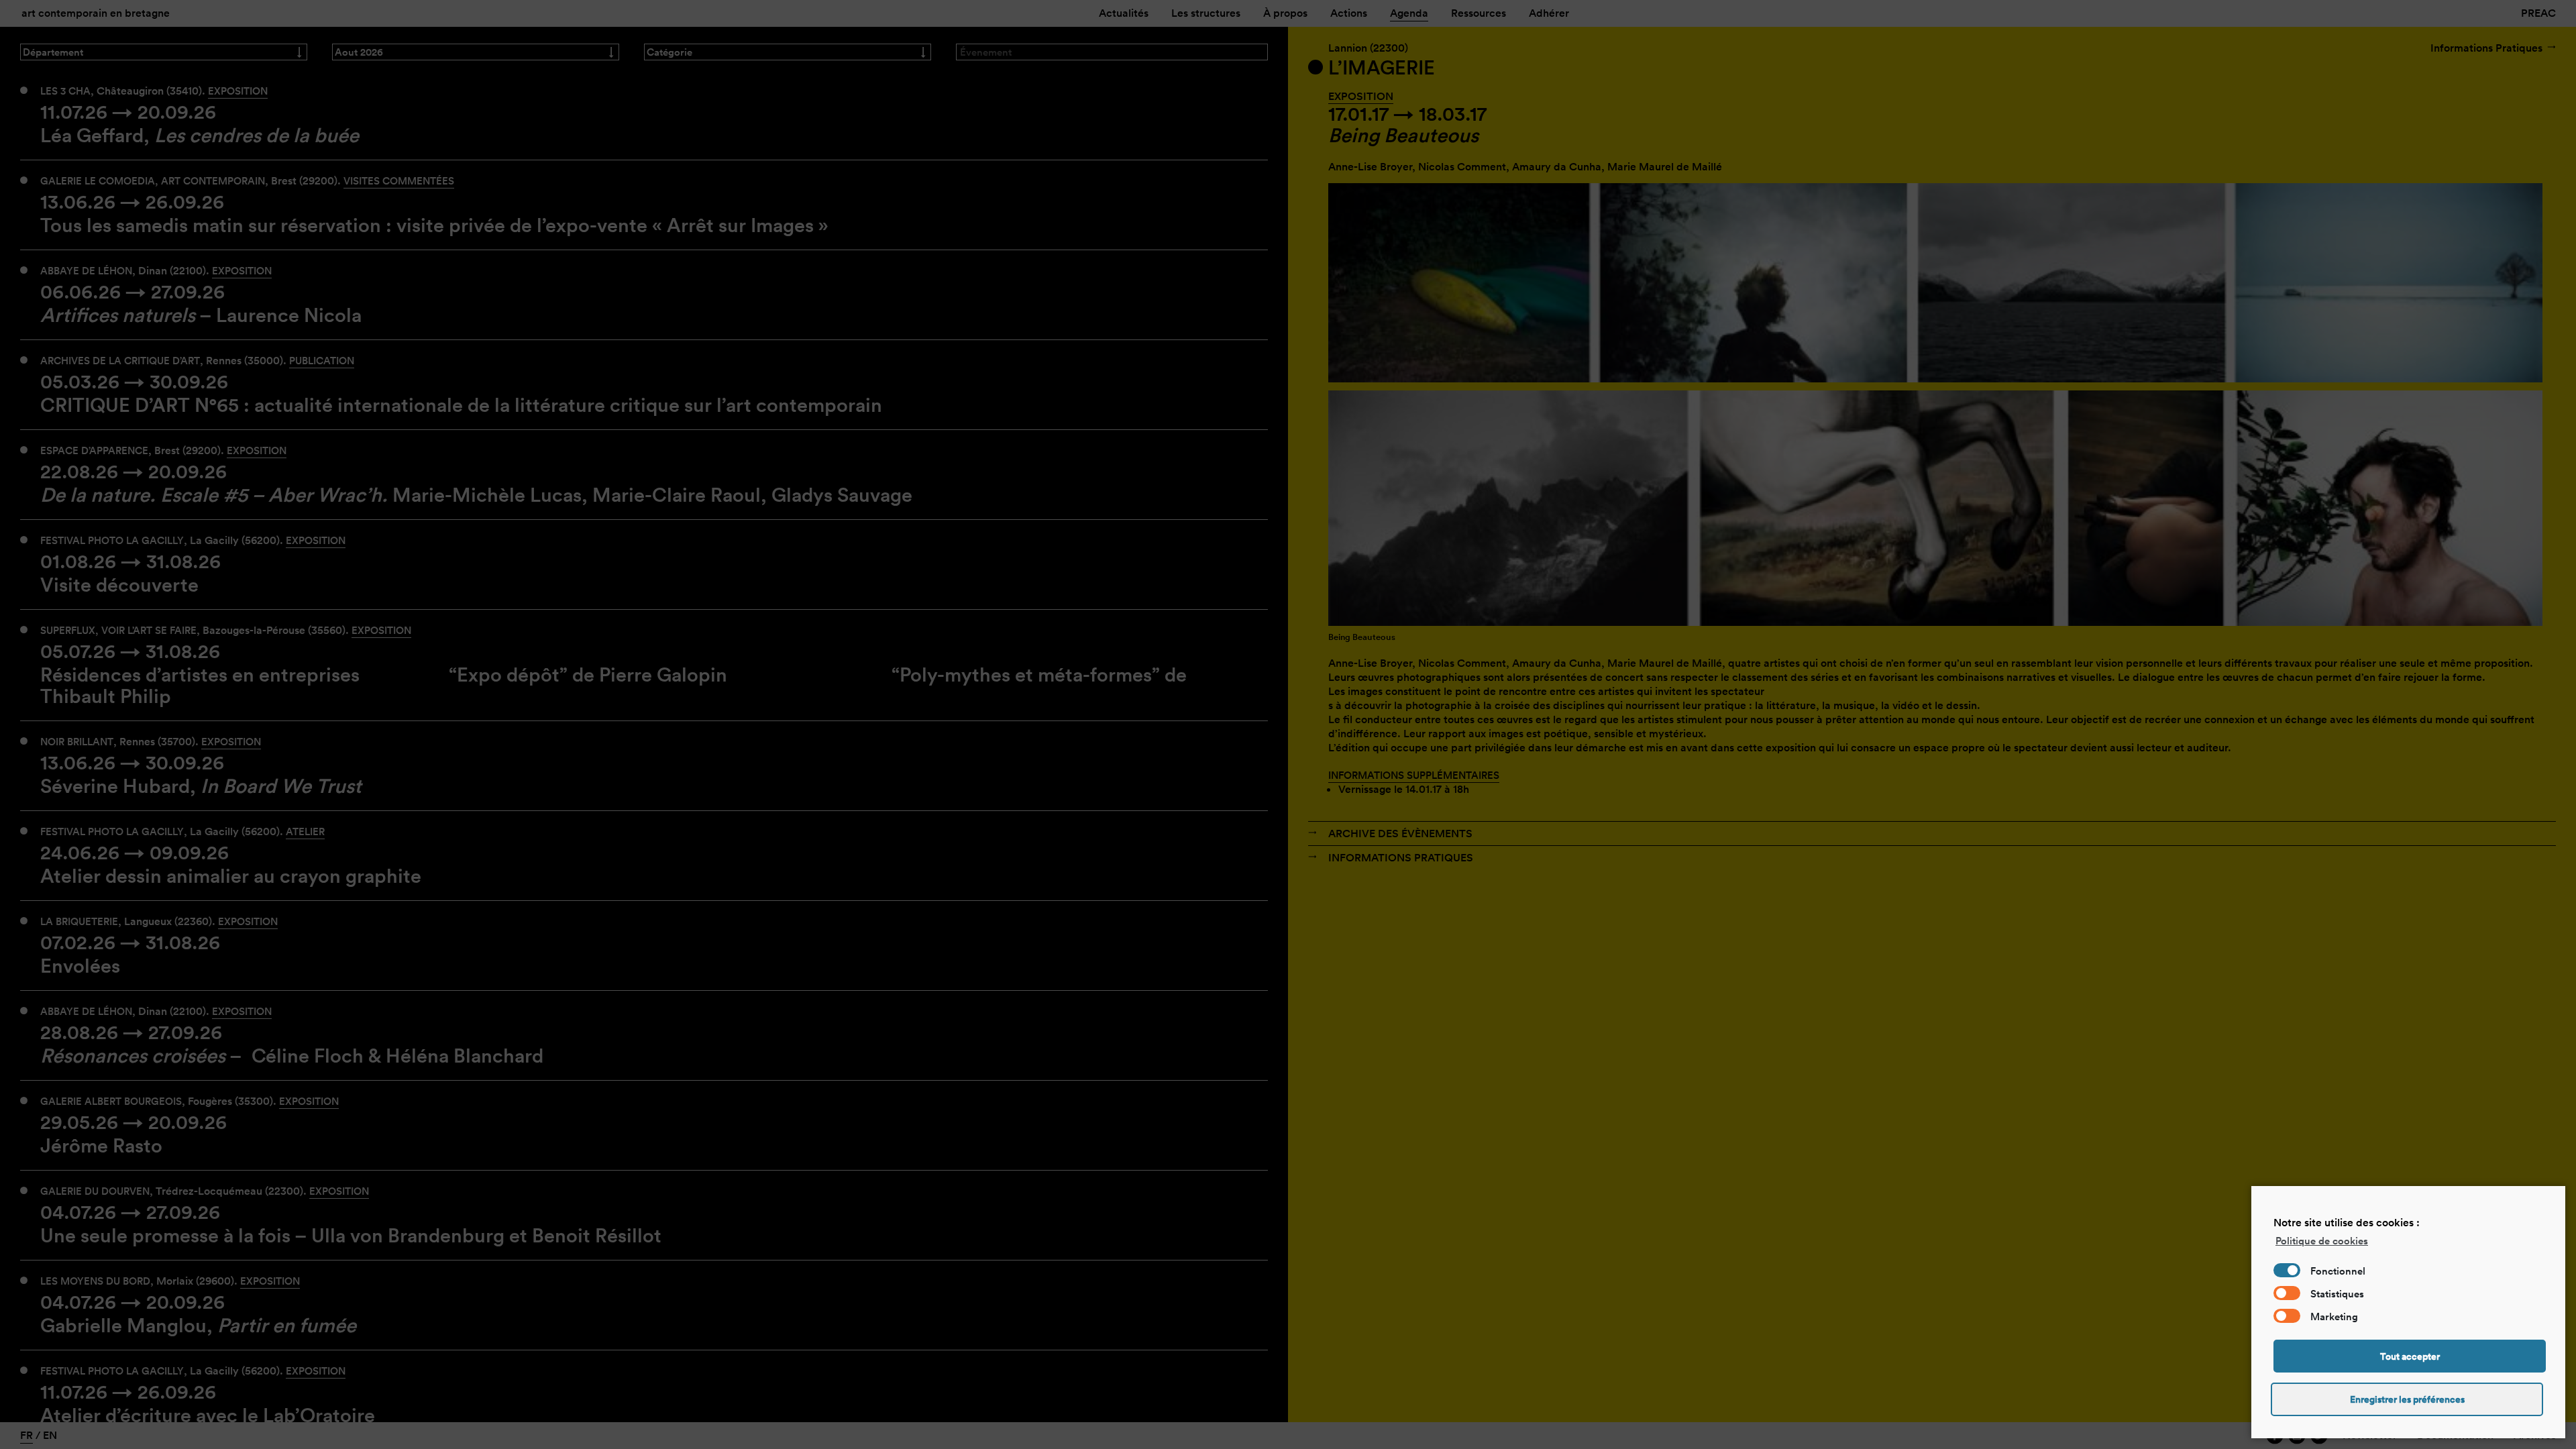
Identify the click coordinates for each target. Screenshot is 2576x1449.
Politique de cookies (2322, 1241)
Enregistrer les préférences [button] (2407, 1399)
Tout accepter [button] (2410, 1356)
